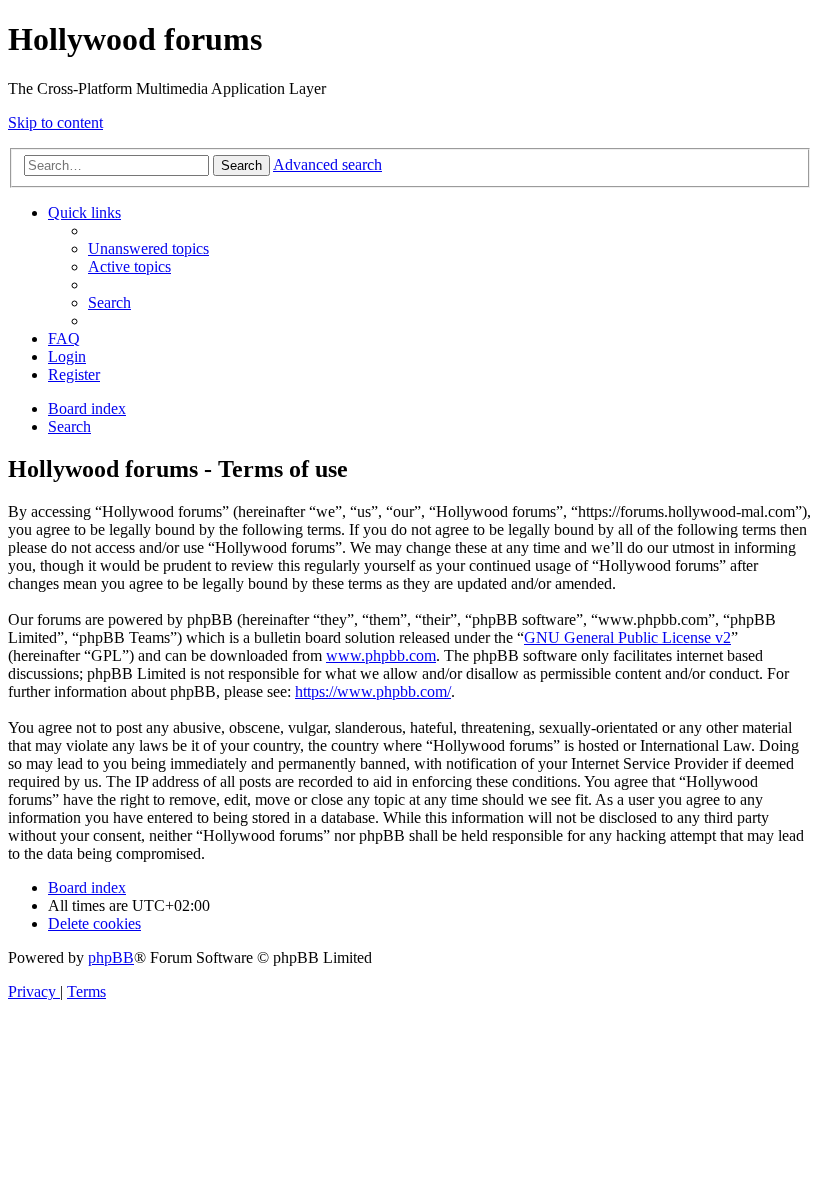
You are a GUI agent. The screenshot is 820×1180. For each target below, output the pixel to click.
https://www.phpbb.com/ (373, 691)
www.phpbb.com (381, 655)
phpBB (111, 957)
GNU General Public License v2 (627, 637)
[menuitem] (148, 248)
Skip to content (55, 122)
